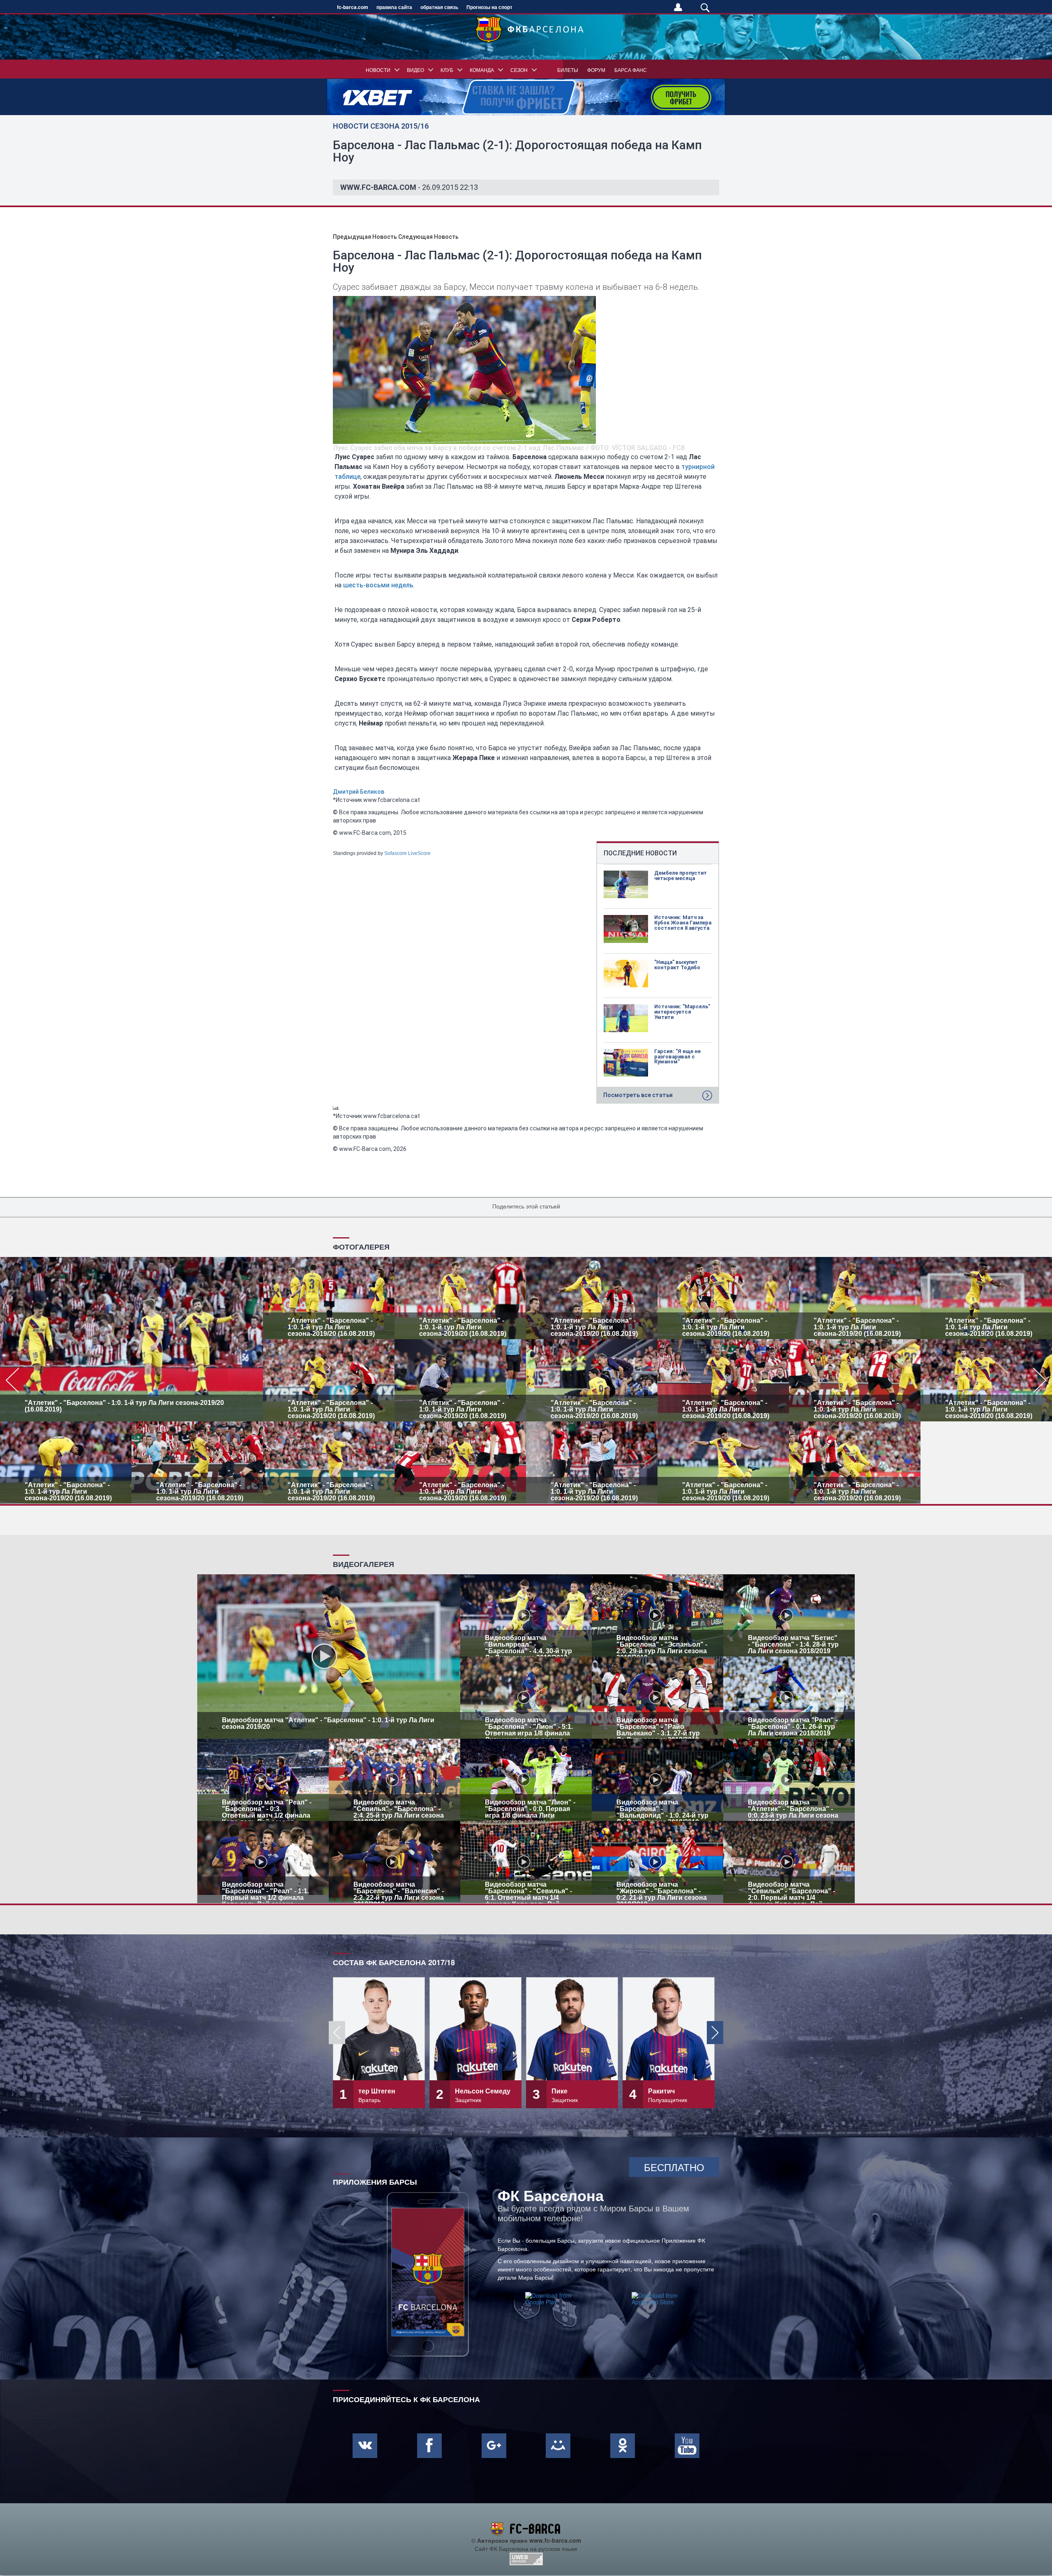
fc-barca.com (353, 7)
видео (415, 70)
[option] (526, 1380)
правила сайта (394, 7)
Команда (482, 70)
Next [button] (715, 2033)
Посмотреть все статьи (638, 1095)
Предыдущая (365, 237)
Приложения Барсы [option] (375, 2181)
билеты (568, 70)
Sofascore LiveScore (407, 853)
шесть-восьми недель (378, 585)
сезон (519, 70)
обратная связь (439, 7)
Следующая (428, 237)
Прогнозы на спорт (489, 7)
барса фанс (631, 70)
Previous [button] (337, 2033)
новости (378, 70)
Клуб (447, 70)
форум (596, 70)
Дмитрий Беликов (359, 792)
